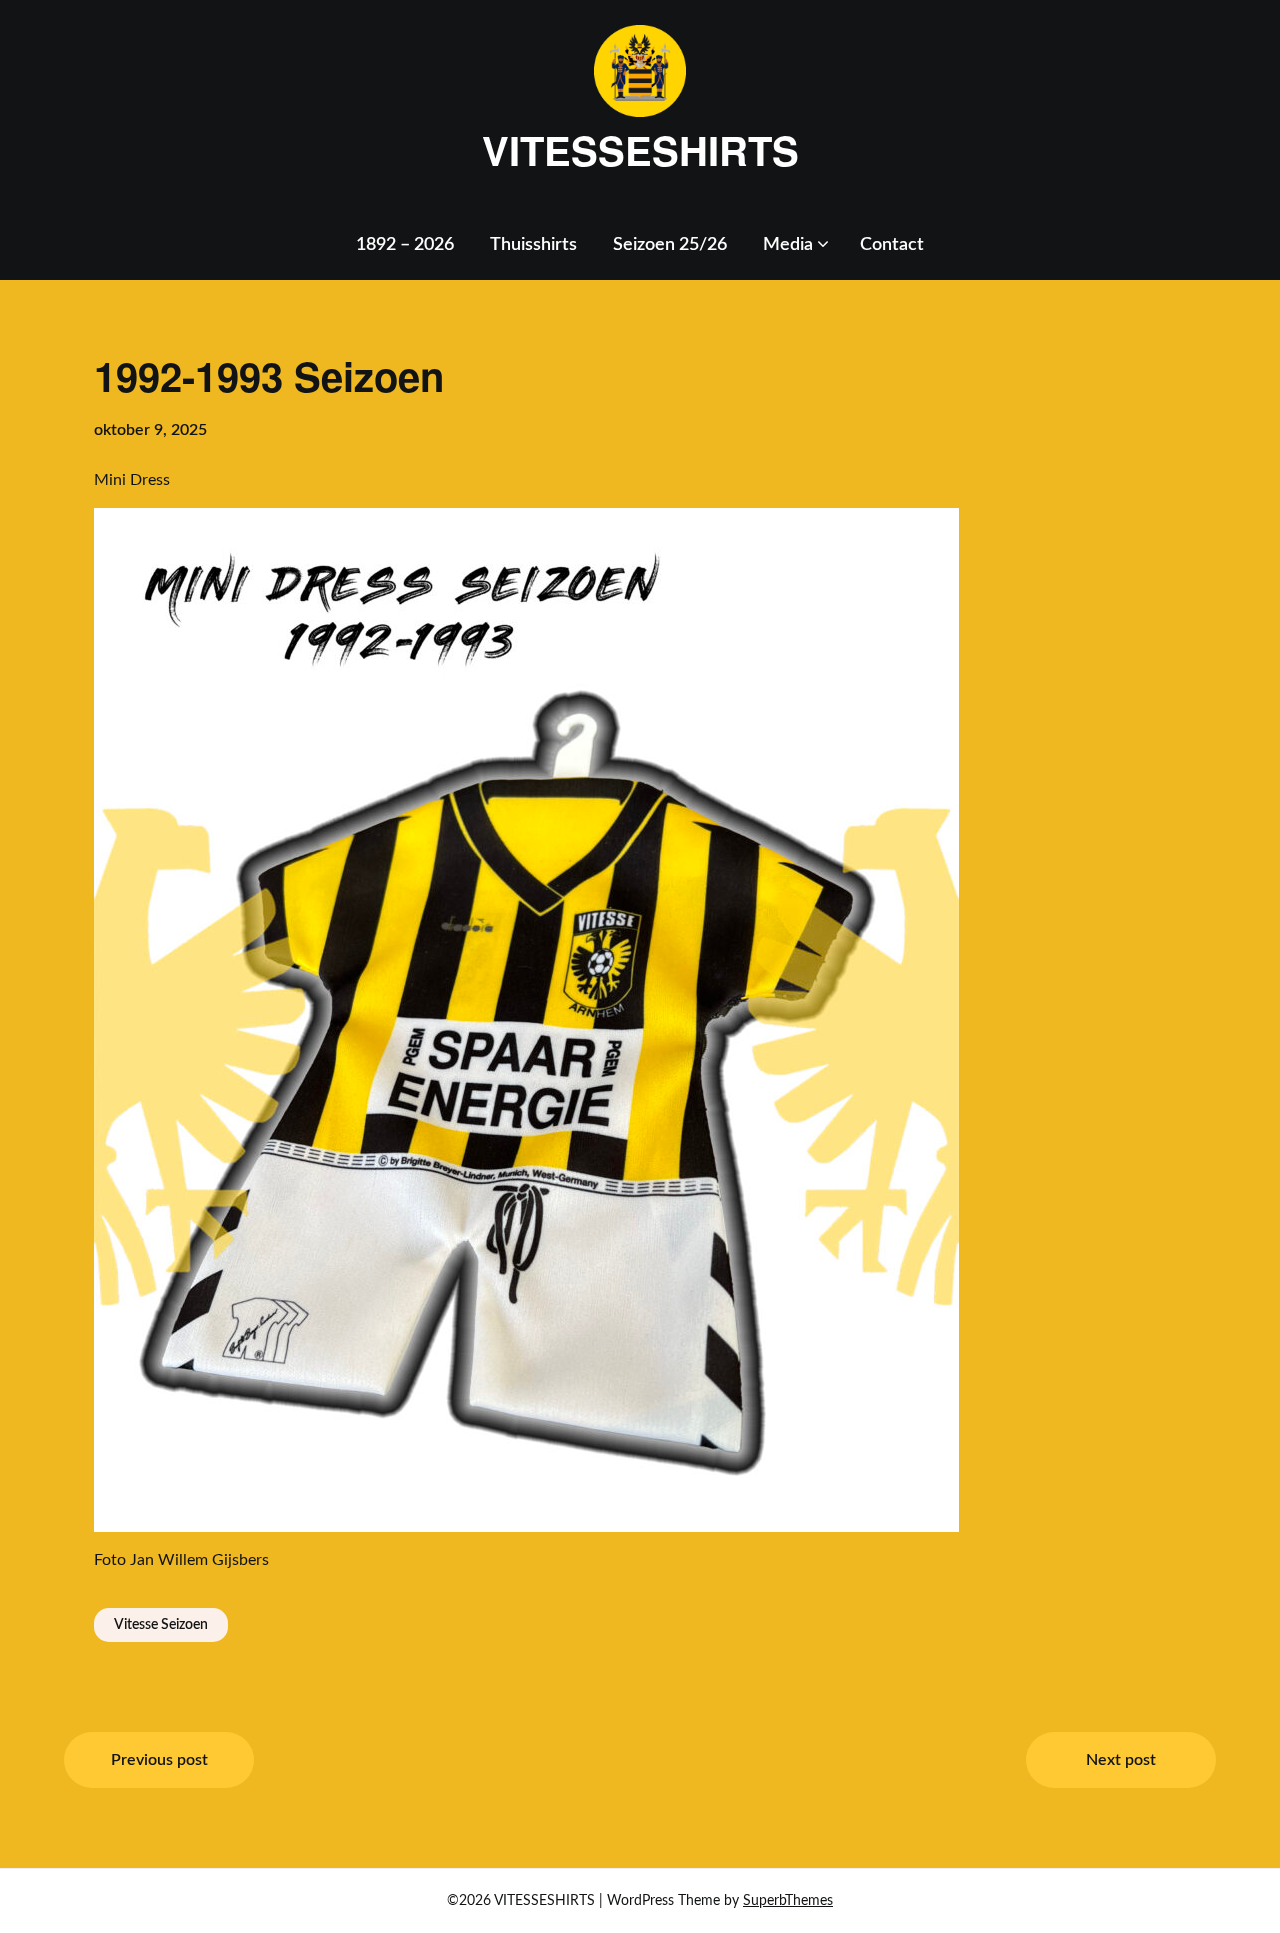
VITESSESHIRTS (640, 150)
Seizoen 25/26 (670, 245)
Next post (1121, 1760)
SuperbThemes (788, 1901)
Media (788, 245)
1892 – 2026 (405, 245)
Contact (892, 245)
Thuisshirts (533, 245)
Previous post (159, 1760)
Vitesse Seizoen (161, 1625)
